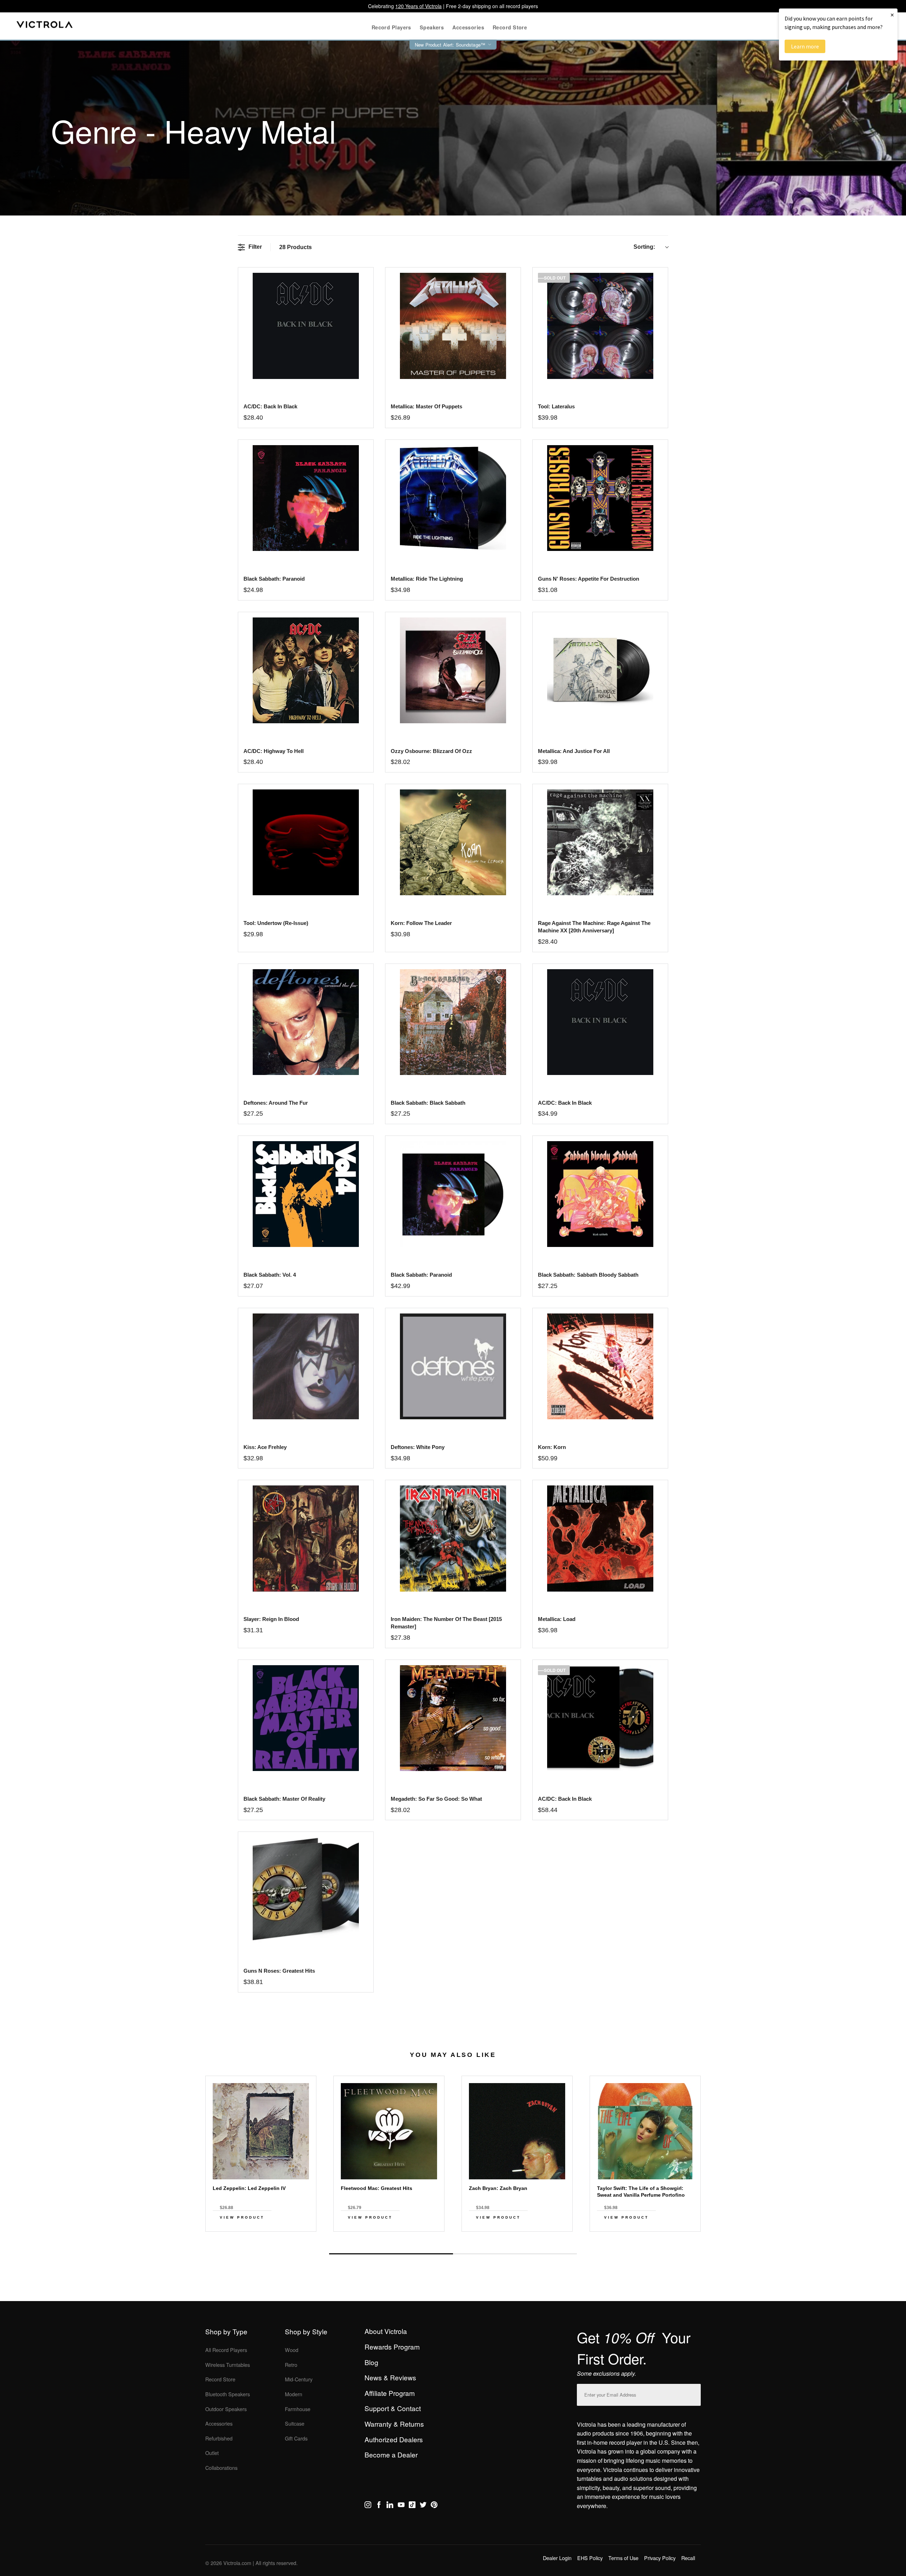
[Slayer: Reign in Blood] (306, 1538)
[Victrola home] (45, 26)
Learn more (805, 46)
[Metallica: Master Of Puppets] (453, 326)
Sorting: (644, 247)
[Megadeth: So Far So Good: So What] (453, 1718)
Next (453, 2237)
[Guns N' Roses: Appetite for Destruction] (600, 498)
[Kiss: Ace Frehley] (306, 1366)
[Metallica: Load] (600, 1538)
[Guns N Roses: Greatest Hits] (306, 1890)
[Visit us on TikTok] (412, 2506)
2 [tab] (515, 2254)
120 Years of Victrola (418, 6)
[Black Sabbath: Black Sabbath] (453, 1022)
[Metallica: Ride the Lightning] (453, 498)
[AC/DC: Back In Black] (600, 1022)
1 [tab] (391, 2254)
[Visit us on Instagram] (368, 2506)
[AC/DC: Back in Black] (306, 326)
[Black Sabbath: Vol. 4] (306, 1194)
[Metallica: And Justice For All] (600, 670)
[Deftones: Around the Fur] (306, 1022)
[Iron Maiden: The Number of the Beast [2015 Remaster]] (453, 1538)
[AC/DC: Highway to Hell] (306, 670)
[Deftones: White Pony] (453, 1366)
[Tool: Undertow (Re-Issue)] (306, 842)
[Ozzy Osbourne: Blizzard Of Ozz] (453, 670)
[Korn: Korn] (600, 1366)
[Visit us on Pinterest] (434, 2506)
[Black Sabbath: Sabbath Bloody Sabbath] (600, 1194)
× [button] (892, 15)
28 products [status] (296, 247)
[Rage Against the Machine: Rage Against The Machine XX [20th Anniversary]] (600, 842)
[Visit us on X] (423, 2506)
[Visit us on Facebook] (379, 2506)
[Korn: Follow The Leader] (453, 842)
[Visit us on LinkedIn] (390, 2506)
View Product (242, 2217)
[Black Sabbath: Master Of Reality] (306, 1718)
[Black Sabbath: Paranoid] (306, 498)
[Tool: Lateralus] (600, 326)
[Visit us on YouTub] (401, 2506)
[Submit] (694, 2393)
